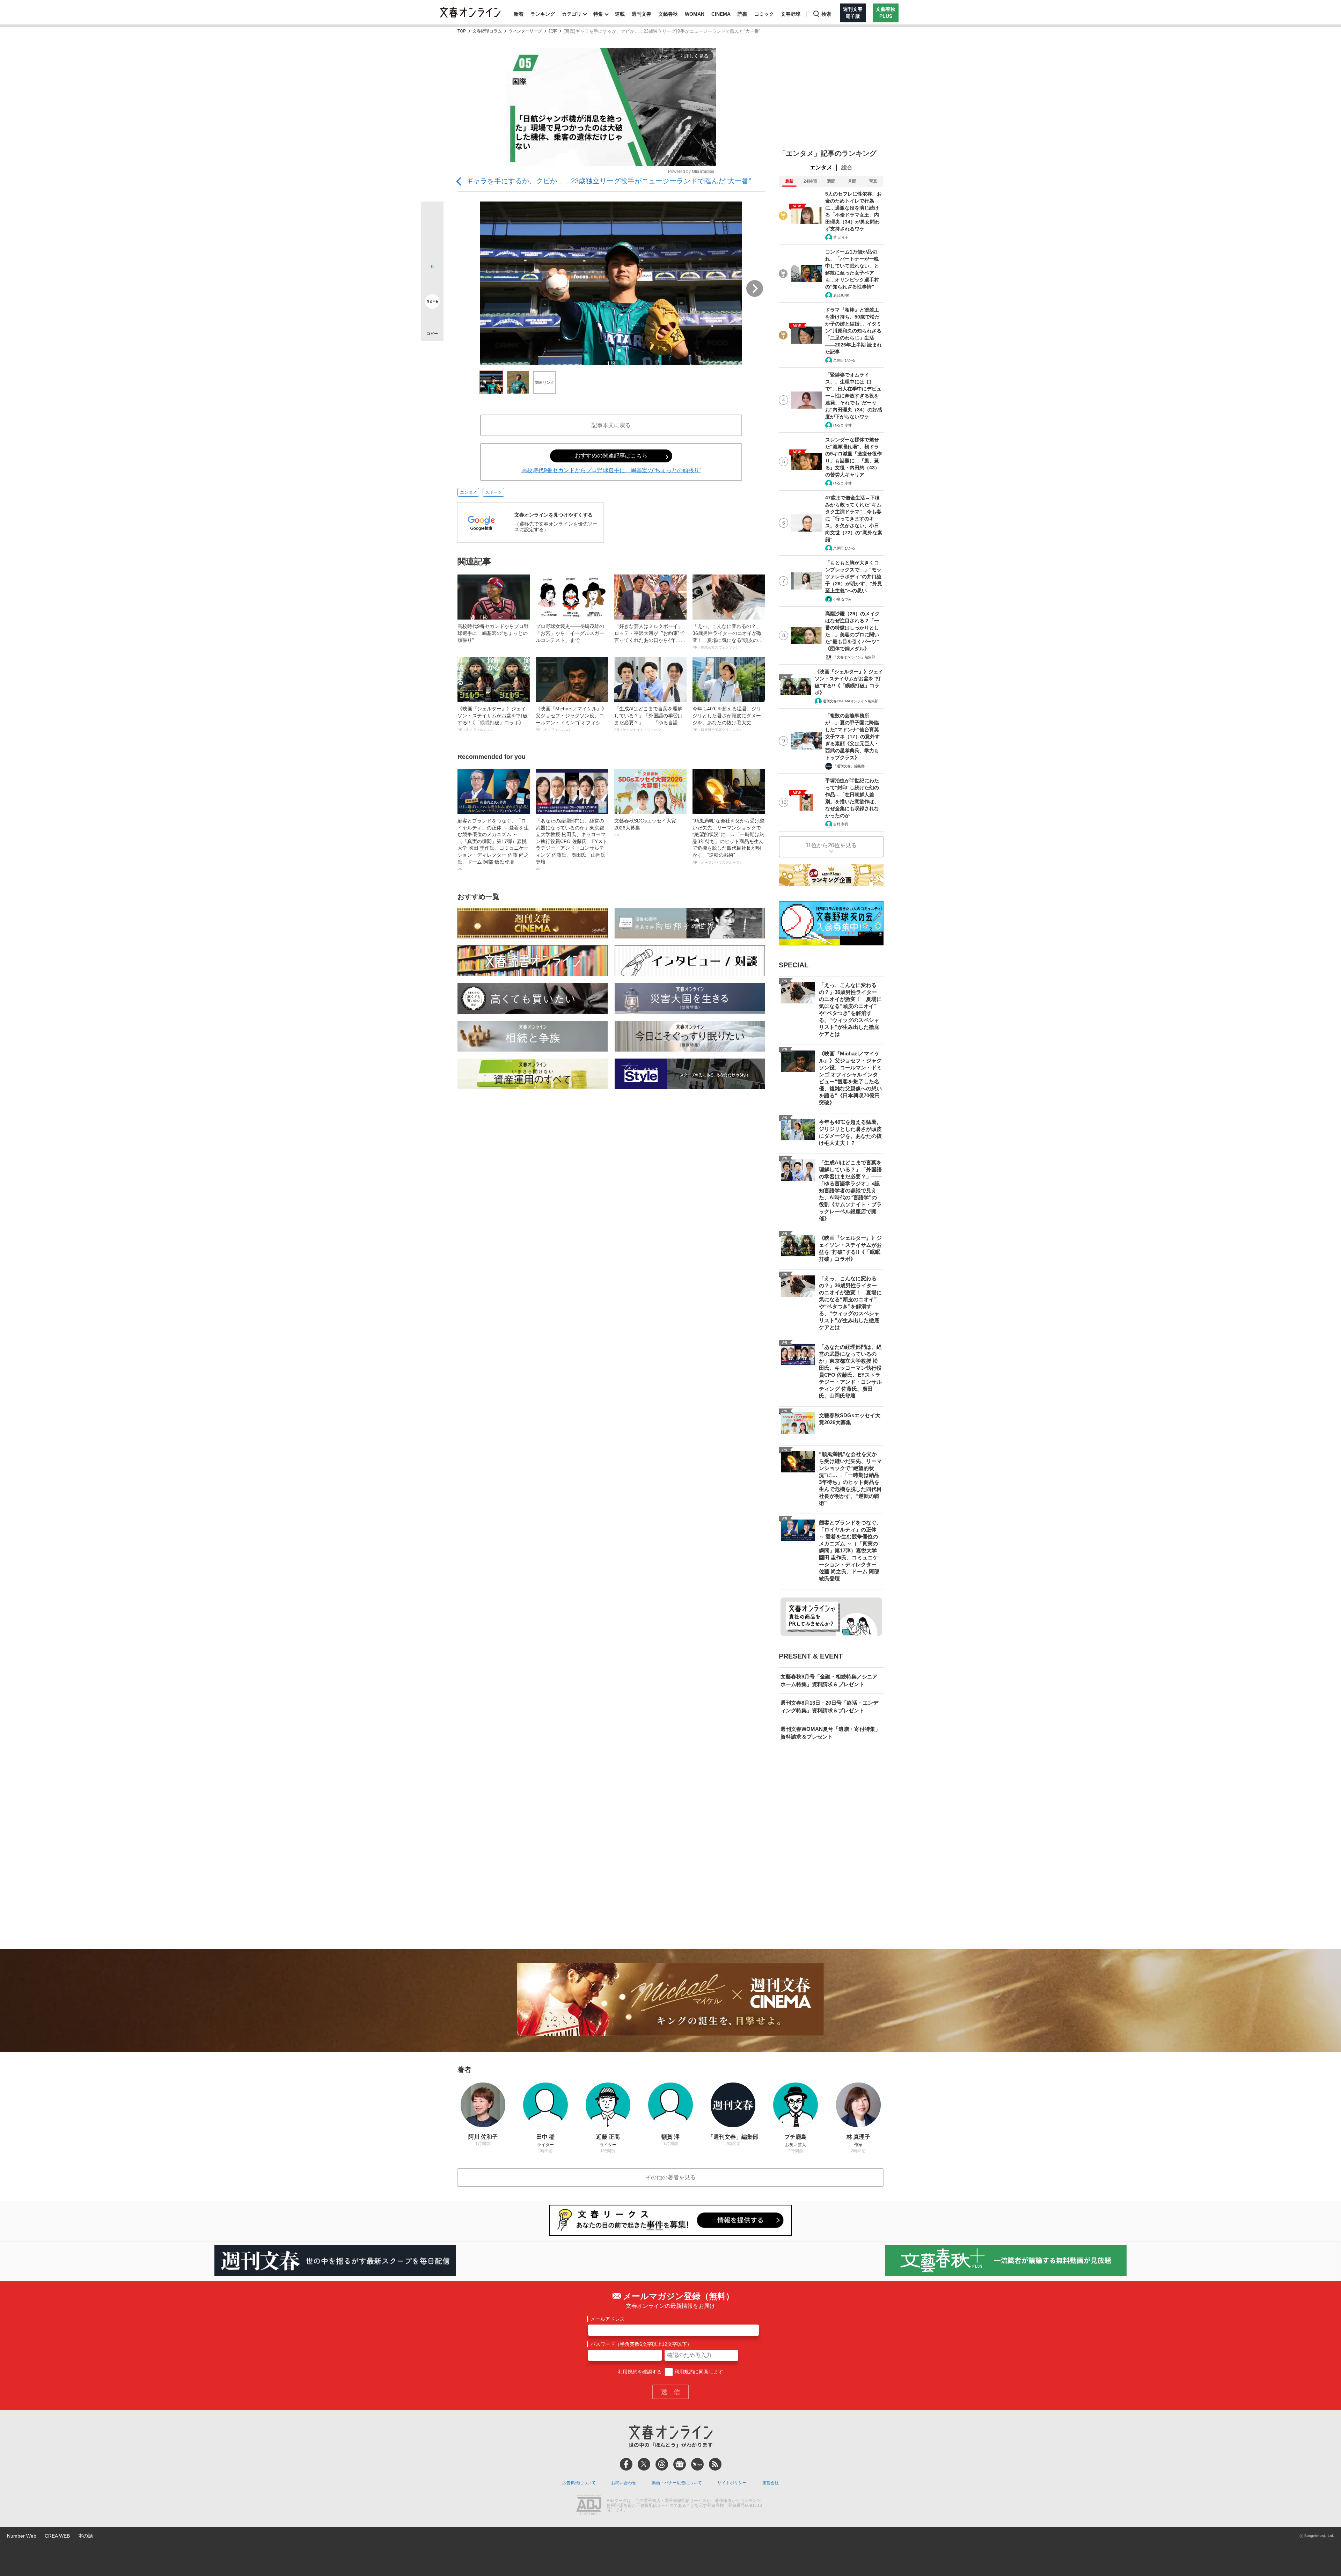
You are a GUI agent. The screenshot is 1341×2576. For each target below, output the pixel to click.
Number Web (22, 2536)
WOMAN (695, 14)
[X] (644, 2464)
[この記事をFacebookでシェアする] (432, 236)
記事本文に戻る (611, 425)
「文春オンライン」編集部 (854, 657)
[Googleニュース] (680, 2464)
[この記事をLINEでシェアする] (432, 282)
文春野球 (791, 14)
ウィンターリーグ (525, 31)
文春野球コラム (487, 31)
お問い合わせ (624, 2483)
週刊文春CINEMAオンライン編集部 (851, 701)
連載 (620, 14)
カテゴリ (572, 14)
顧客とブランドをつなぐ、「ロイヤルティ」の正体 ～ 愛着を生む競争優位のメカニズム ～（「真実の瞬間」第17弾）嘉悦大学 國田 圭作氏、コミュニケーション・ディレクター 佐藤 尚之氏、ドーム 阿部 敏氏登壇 (493, 844)
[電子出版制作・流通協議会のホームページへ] (589, 2506)
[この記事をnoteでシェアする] (432, 303)
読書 (742, 14)
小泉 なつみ (842, 599)
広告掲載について (579, 2483)
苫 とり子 (841, 237)
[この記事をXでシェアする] (432, 215)
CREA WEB (57, 2536)
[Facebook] (626, 2464)
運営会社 (770, 2483)
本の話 (86, 2536)
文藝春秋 (668, 14)
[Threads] (662, 2464)
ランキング (543, 14)
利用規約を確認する (640, 2372)
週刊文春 (642, 14)
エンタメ (468, 492)
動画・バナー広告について (677, 2483)
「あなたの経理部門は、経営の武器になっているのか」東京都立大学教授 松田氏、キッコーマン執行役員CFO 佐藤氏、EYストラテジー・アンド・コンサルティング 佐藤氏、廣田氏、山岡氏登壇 (572, 844)
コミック (764, 14)
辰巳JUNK (841, 295)
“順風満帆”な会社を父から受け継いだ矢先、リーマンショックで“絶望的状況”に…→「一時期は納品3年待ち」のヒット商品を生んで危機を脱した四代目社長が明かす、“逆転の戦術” (728, 841)
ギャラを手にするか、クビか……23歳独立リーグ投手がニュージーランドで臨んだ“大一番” (609, 181)
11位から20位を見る (831, 845)
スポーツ (493, 492)
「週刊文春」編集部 (849, 766)
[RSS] (715, 2464)
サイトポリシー (732, 2483)
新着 (519, 14)
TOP (462, 31)
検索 (826, 14)
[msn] (697, 2464)
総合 (847, 167)
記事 (553, 31)
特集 (598, 14)
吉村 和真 (841, 824)
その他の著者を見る (670, 2177)
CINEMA (721, 14)
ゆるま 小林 (842, 425)
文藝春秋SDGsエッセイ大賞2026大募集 (645, 827)
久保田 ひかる (844, 360)
